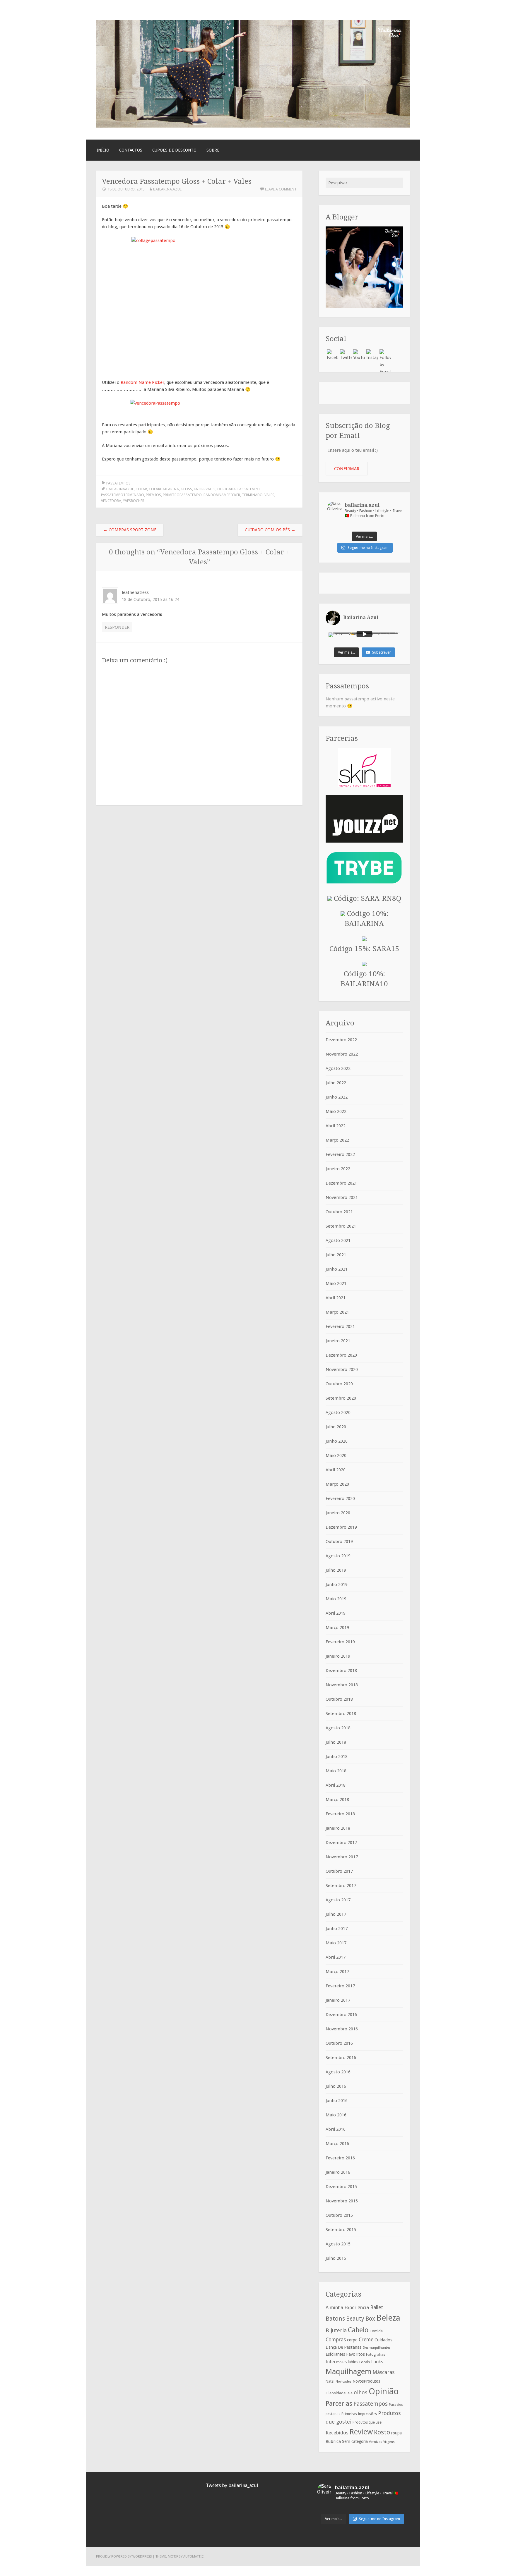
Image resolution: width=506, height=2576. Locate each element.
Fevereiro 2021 (340, 1326)
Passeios (396, 2405)
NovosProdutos (366, 2381)
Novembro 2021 (342, 1197)
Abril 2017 (336, 1957)
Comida (376, 2331)
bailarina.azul (167, 189)
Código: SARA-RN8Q (367, 898)
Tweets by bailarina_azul (232, 2485)
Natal (330, 2381)
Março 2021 (337, 1312)
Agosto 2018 (338, 1728)
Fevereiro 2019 (340, 1642)
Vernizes (376, 2442)
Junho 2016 (337, 2101)
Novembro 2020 (342, 1369)
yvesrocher (134, 501)
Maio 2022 (336, 1111)
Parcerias (339, 2403)
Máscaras (383, 2372)
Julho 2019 (336, 1570)
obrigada (226, 489)
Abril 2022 (336, 1126)
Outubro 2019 (339, 1542)
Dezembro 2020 (341, 1355)
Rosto (382, 2432)
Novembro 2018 (342, 1685)
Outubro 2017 (339, 1871)
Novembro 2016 (342, 2029)
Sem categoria (355, 2441)
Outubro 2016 (339, 2043)
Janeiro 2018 (338, 1828)
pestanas (333, 2414)
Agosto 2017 (338, 1900)
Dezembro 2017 (341, 1843)
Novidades (343, 2382)
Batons (335, 2319)
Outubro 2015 (339, 2215)
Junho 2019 (337, 1585)
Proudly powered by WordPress (124, 2556)
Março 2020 (337, 1484)
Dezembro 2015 (341, 2187)
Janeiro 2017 (338, 2000)
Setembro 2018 (341, 1714)
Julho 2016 (336, 2086)
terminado (252, 495)
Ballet (377, 2307)
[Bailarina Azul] (253, 126)
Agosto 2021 (338, 1240)
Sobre (213, 150)
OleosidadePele (339, 2393)
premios (153, 495)
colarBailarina (164, 489)
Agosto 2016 (338, 2072)
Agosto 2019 (338, 1556)
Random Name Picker (142, 382)
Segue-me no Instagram (368, 548)
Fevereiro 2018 (340, 1814)
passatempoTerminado (123, 495)
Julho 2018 (336, 1742)
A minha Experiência (347, 2307)
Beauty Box (361, 2319)
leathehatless (135, 592)
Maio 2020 (336, 1455)
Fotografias (376, 2355)
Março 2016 (337, 2144)
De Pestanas (350, 2347)
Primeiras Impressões (359, 2414)
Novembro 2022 (342, 1054)
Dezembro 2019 (341, 1527)
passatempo (249, 489)
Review (361, 2432)
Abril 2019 (336, 1613)
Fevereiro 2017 (340, 1986)
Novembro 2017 (342, 1857)
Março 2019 (337, 1628)
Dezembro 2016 (341, 2015)
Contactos (131, 150)
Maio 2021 (336, 1283)
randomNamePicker (222, 495)
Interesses (336, 2362)
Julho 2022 (336, 1083)
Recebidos (337, 2433)
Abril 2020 (336, 1470)
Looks (377, 2362)
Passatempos (118, 483)
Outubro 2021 (339, 1212)
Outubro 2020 (339, 1384)
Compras (336, 2340)
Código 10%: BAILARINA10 (364, 979)
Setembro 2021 (341, 1226)
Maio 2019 (336, 1599)
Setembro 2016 (341, 2058)
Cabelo (358, 2330)
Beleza (388, 2318)
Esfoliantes (335, 2354)
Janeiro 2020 (338, 1513)
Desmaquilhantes (377, 2348)
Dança (331, 2347)
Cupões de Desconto (174, 150)
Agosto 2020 (338, 1412)
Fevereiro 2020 (340, 1498)
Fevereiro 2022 (340, 1154)
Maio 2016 (336, 2115)
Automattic (193, 2556)
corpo (352, 2340)
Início (103, 150)
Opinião (384, 2391)
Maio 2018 (336, 1771)
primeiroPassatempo (182, 495)
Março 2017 (337, 1972)
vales (269, 495)
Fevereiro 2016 (340, 2158)
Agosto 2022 (338, 1068)
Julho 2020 (336, 1427)
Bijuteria (336, 2330)
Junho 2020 (337, 1441)
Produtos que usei (367, 2422)
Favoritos (355, 2354)
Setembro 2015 (341, 2230)
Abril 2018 (336, 1785)
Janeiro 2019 (338, 1656)
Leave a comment (281, 189)
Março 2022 (337, 1140)
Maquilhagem (348, 2371)
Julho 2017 (336, 1914)
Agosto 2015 (338, 2244)
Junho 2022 (337, 1097)
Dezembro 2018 (341, 1671)
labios (353, 2362)
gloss (186, 489)
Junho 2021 (337, 1269)
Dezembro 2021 (341, 1183)
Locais (365, 2362)
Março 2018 (337, 1800)
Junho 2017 (337, 1929)
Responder (117, 627)
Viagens (389, 2442)
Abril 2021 (336, 1298)
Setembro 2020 (341, 1398)
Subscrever (382, 652)
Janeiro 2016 (338, 2172)
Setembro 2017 (341, 1886)
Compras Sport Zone (130, 530)
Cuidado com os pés (270, 530)
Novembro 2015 (342, 2201)
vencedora (111, 501)
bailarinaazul (120, 489)
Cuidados (383, 2340)
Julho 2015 (336, 2258)
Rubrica (333, 2441)
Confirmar (347, 469)
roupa (396, 2433)
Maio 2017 (336, 1943)
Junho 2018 (337, 1757)
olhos (361, 2392)
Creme (366, 2340)
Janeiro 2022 (338, 1169)
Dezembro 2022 (341, 1040)
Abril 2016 (336, 2129)
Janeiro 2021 (338, 1341)
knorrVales (205, 489)
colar (141, 489)
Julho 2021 (336, 1255)
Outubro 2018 (339, 1699)
